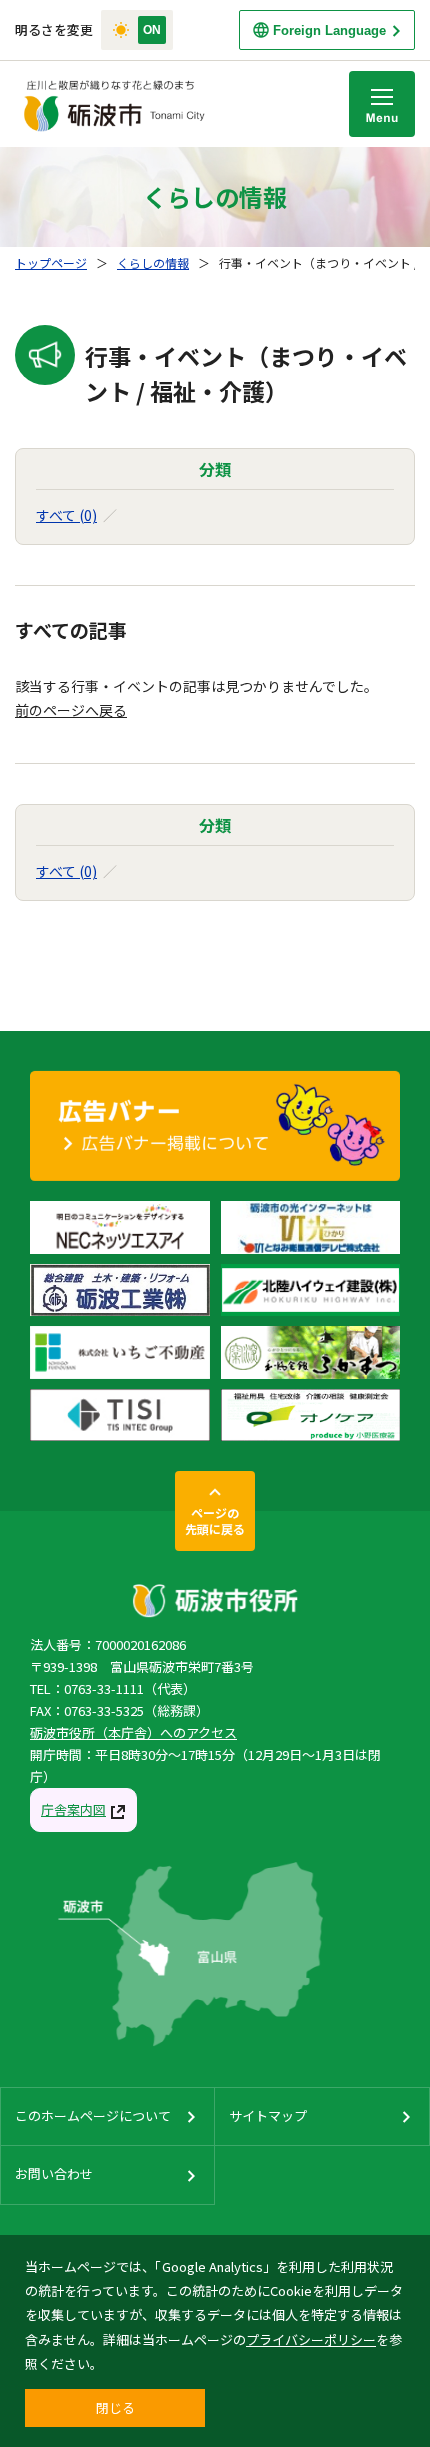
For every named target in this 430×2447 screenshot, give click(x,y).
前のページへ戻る (71, 710)
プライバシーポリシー (311, 2339)
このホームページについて (93, 2115)
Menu (382, 104)
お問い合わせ (54, 2173)
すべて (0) (66, 515)
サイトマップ (268, 2115)
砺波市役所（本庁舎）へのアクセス (133, 1732)
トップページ (51, 262)
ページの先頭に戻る (215, 1520)
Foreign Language (329, 30)
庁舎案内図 (73, 1809)
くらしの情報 (153, 262)
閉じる (115, 2407)
